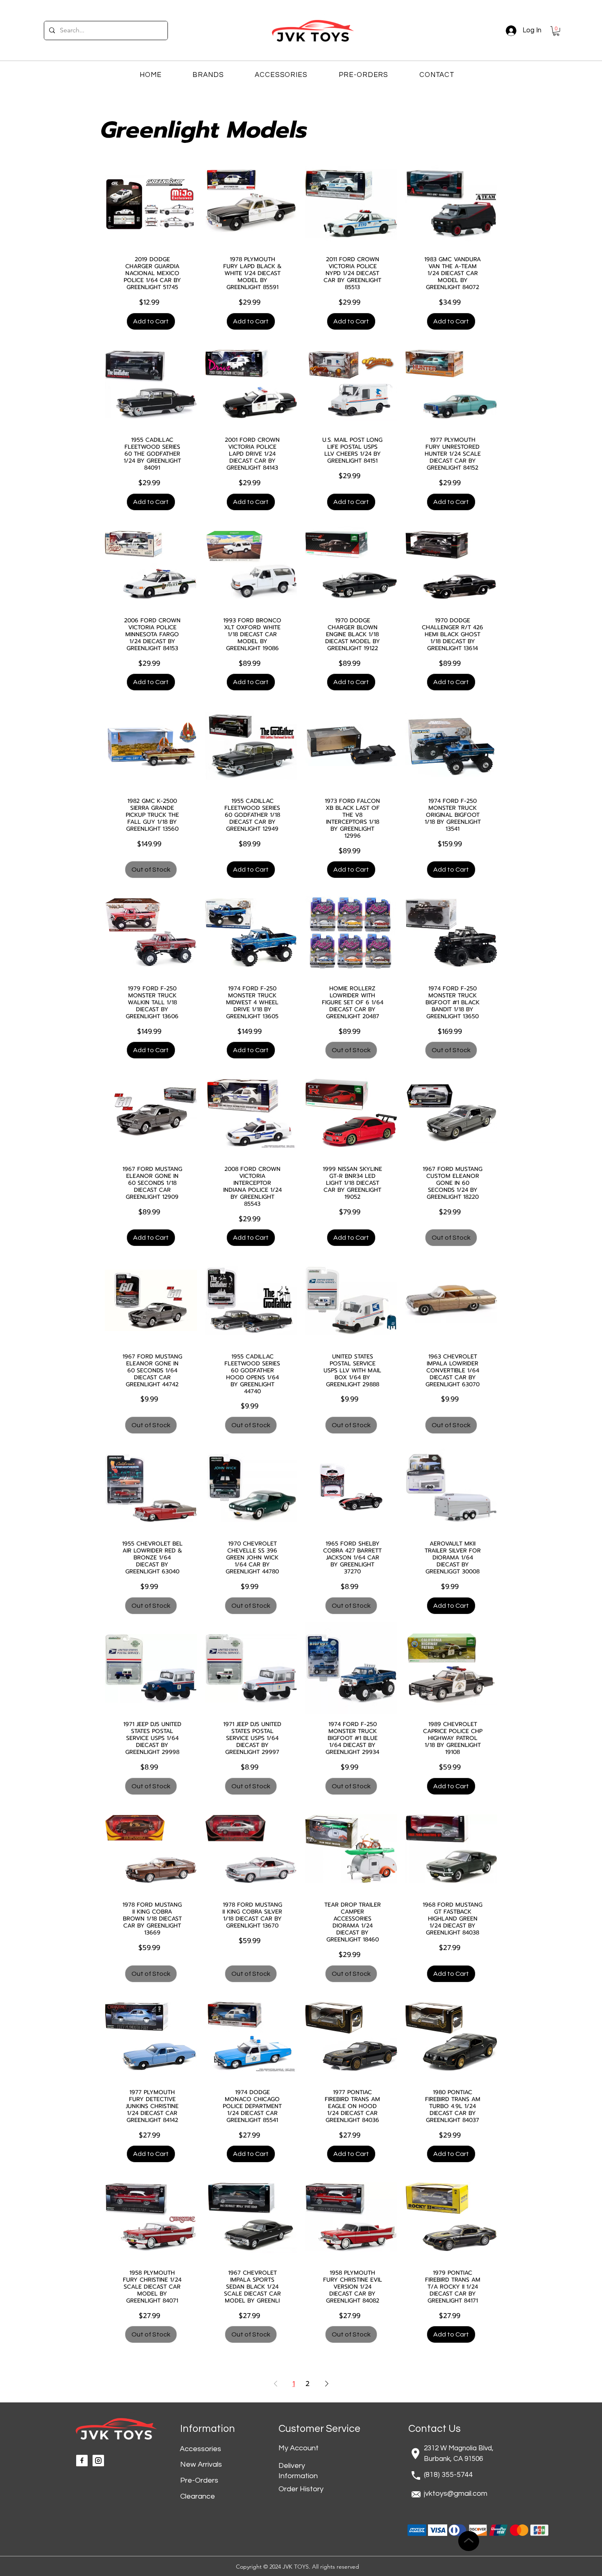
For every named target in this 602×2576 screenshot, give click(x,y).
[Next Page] (327, 2384)
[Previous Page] (276, 2384)
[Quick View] (151, 204)
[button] (556, 31)
